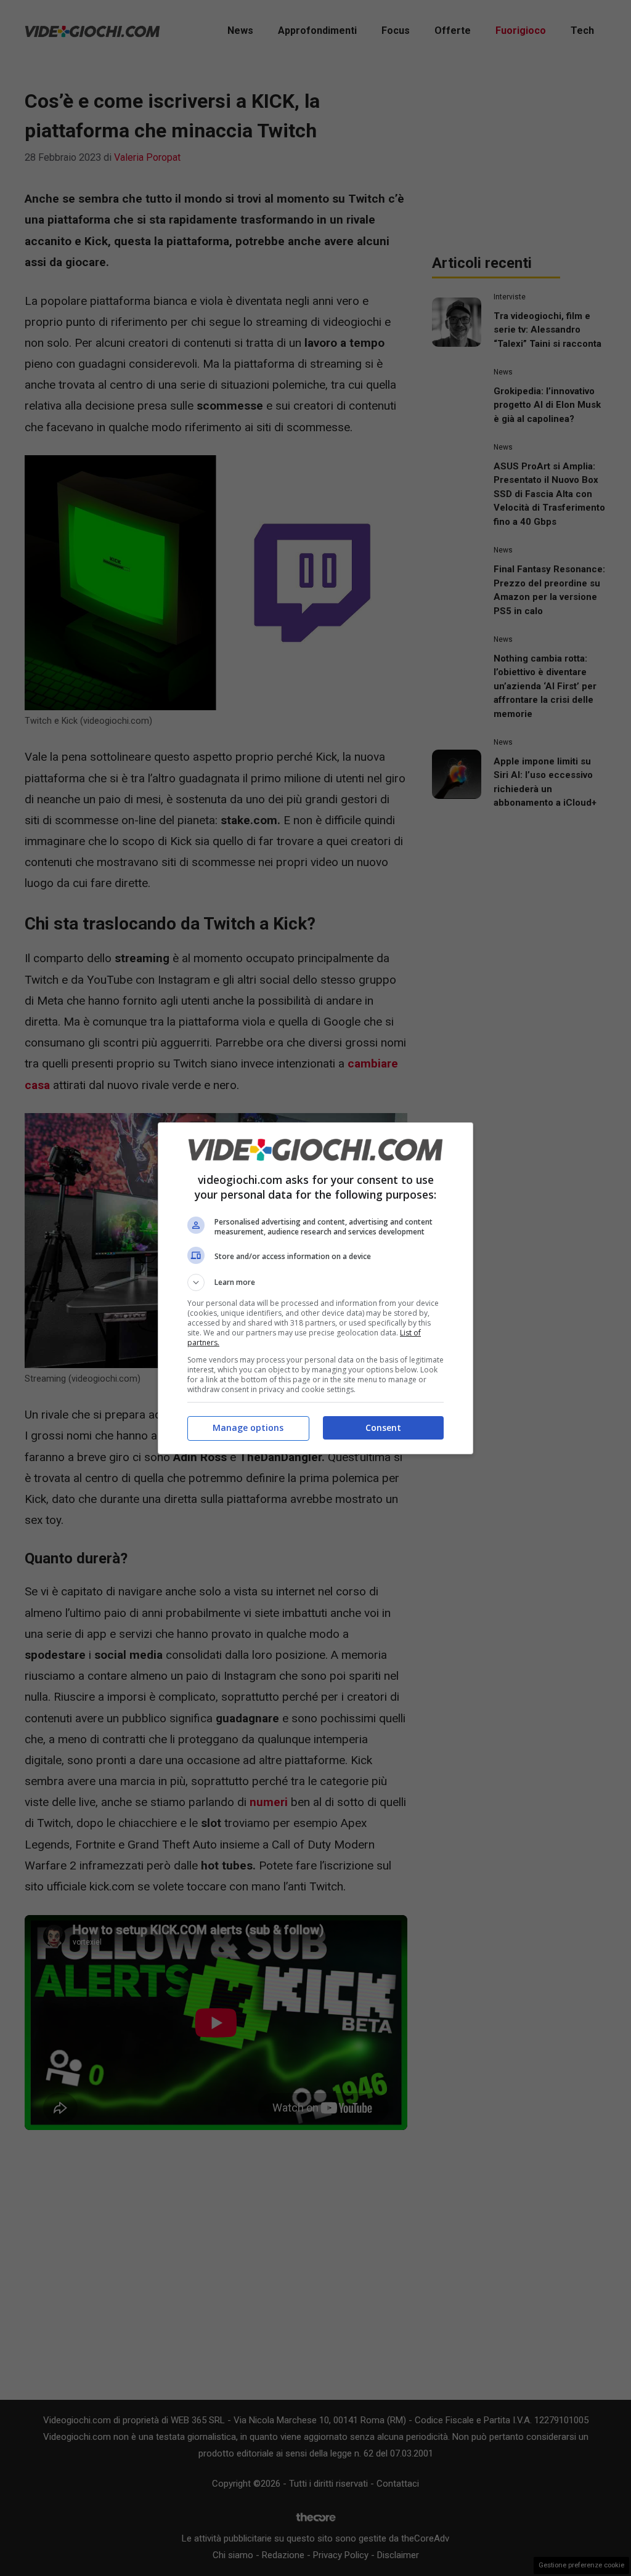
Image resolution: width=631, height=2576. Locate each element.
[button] (315, 1282)
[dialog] (315, 1288)
